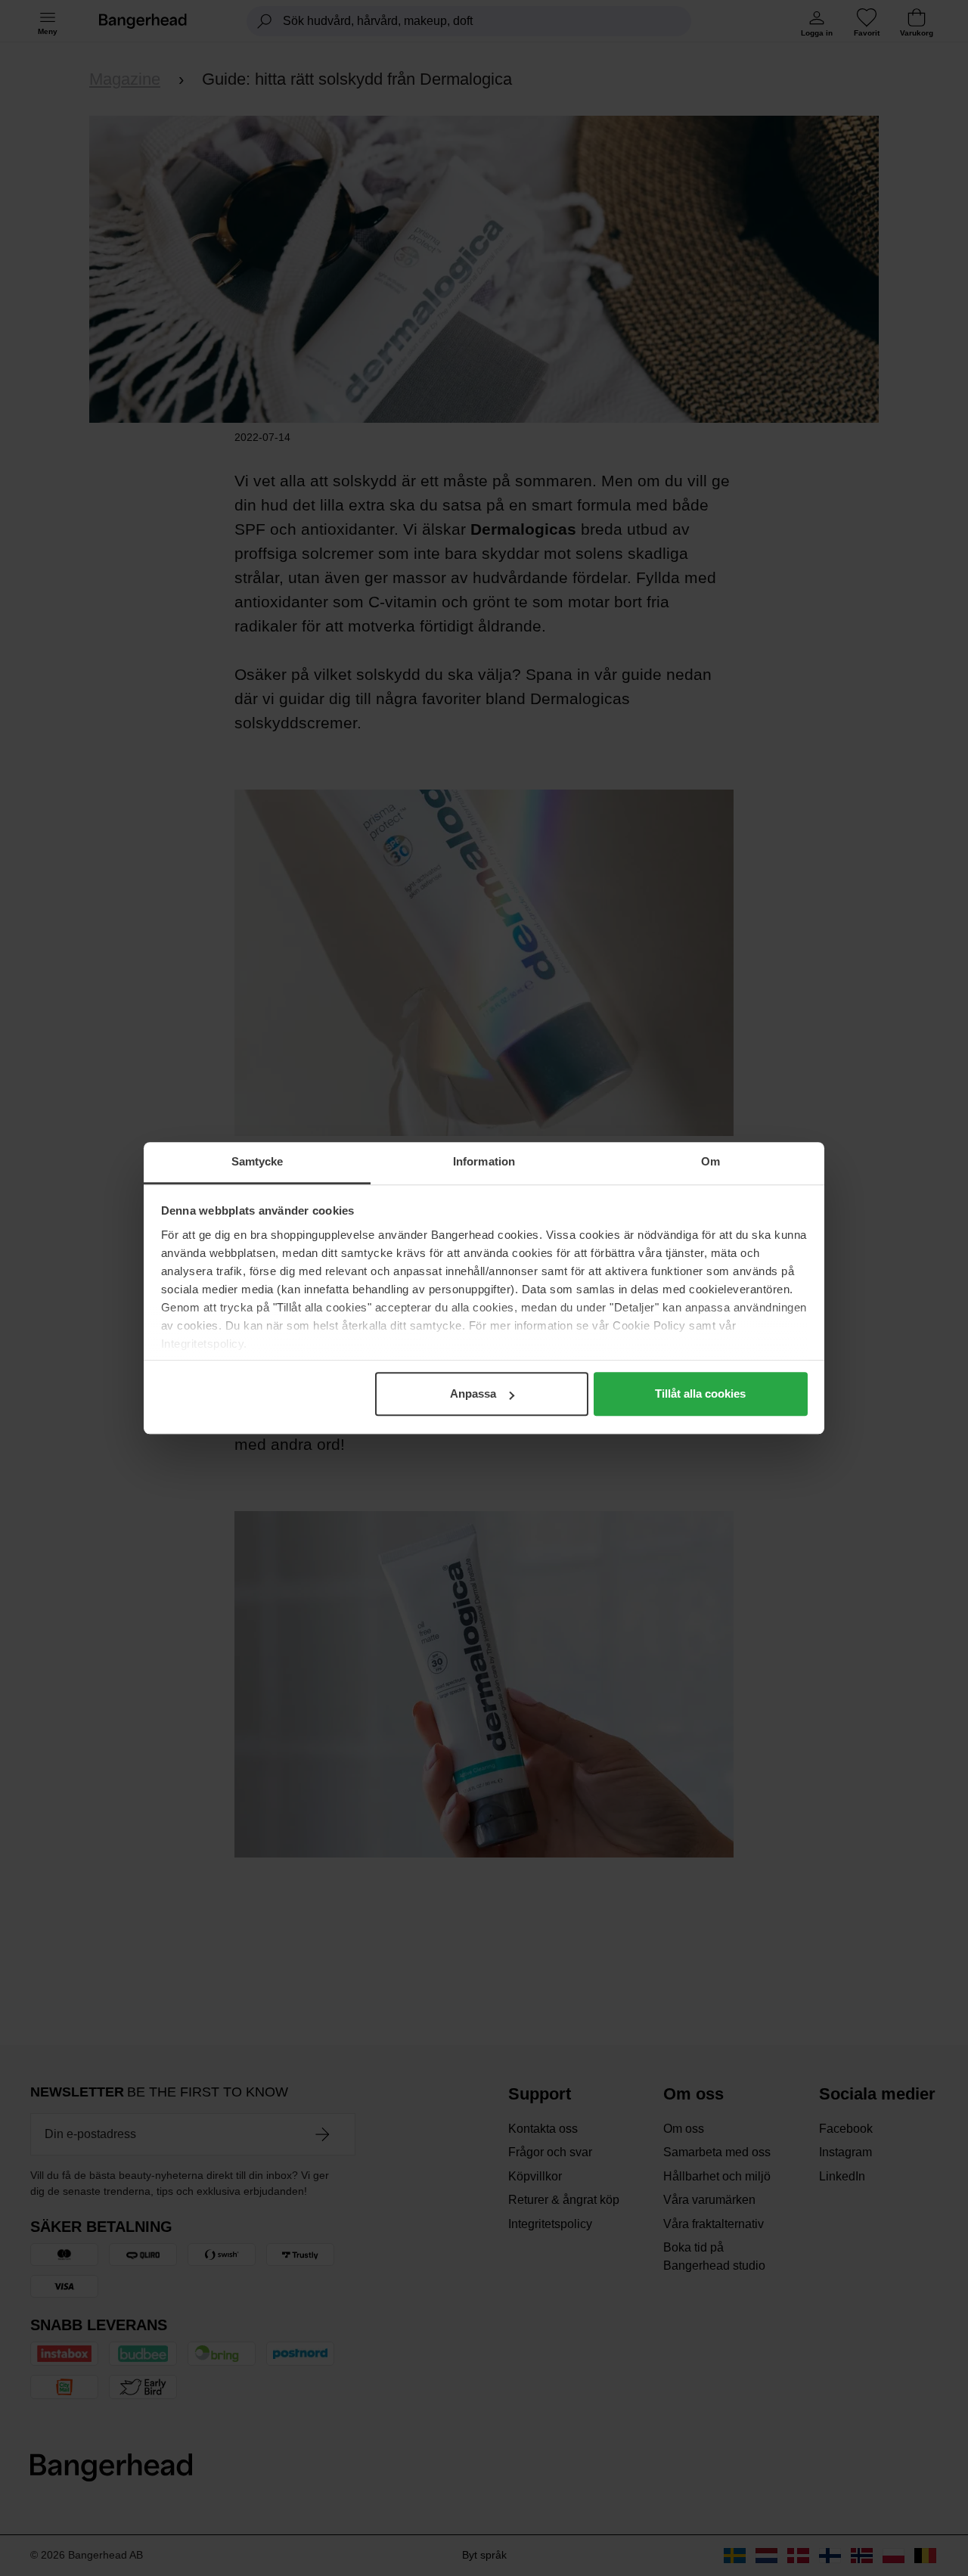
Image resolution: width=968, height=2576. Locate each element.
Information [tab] (484, 1161)
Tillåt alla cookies (700, 1394)
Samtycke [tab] (258, 1161)
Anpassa (473, 1394)
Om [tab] (710, 1161)
